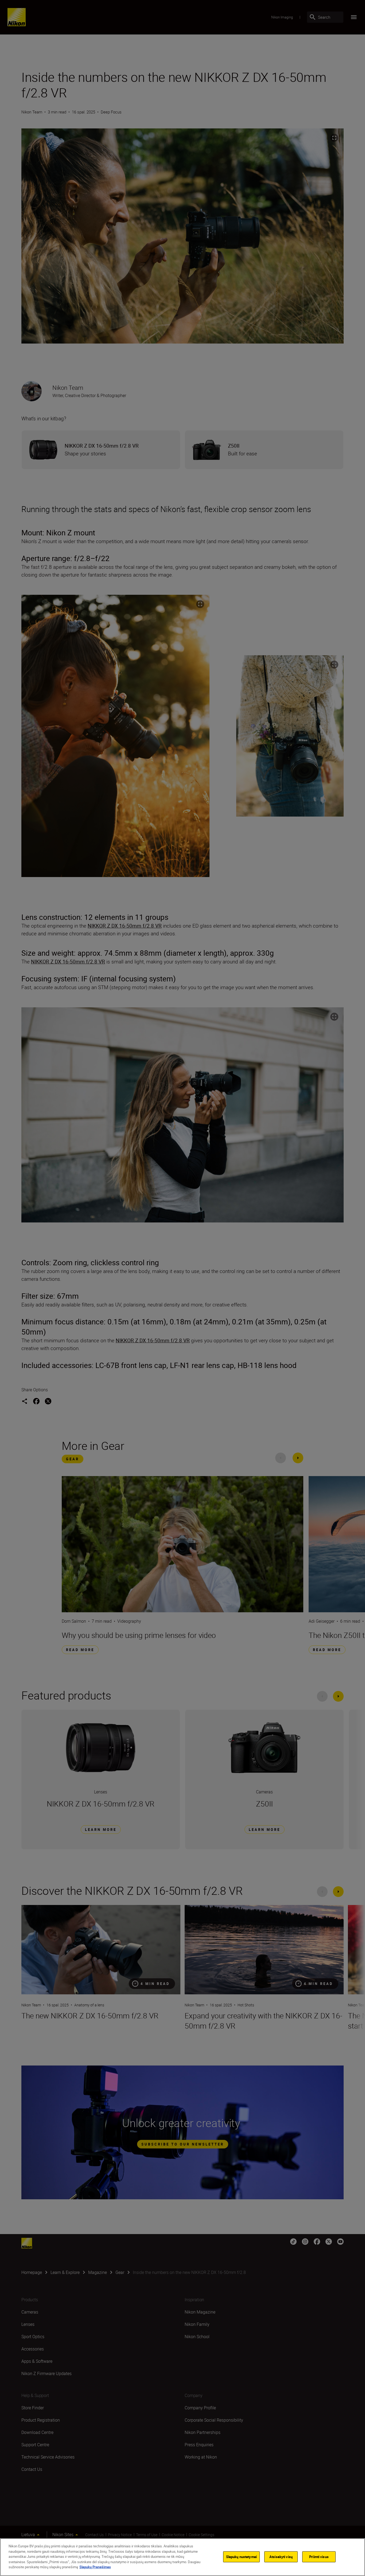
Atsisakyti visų (281, 2556)
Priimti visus (319, 2556)
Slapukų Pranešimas (95, 2567)
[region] (183, 2557)
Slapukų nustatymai (241, 2556)
